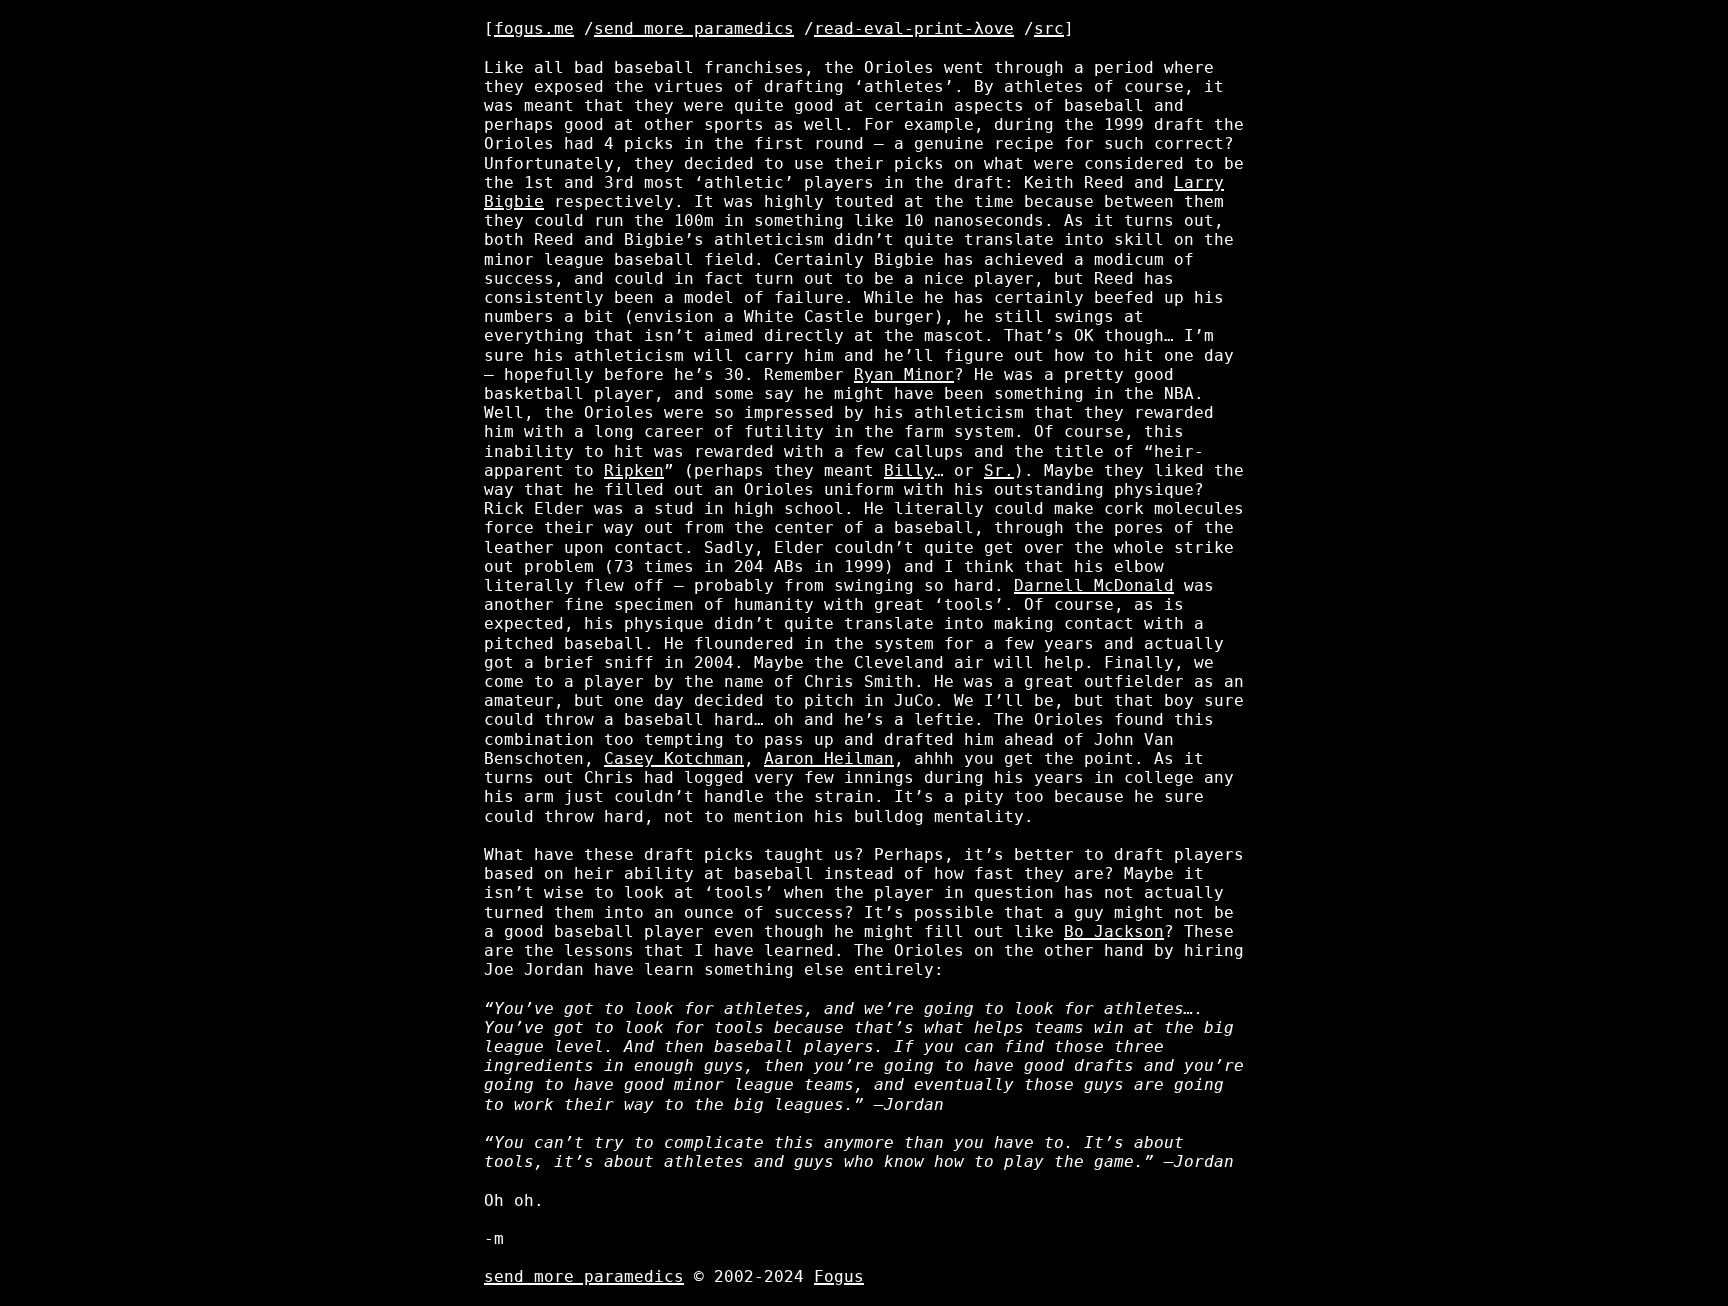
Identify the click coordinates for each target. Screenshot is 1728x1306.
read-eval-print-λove (914, 28)
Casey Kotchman (674, 758)
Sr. (999, 470)
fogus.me (534, 28)
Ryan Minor (904, 374)
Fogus (839, 1276)
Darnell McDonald (1094, 585)
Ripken (634, 470)
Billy (909, 470)
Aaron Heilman (829, 758)
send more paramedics (694, 28)
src (1049, 28)
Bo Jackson (1114, 931)
